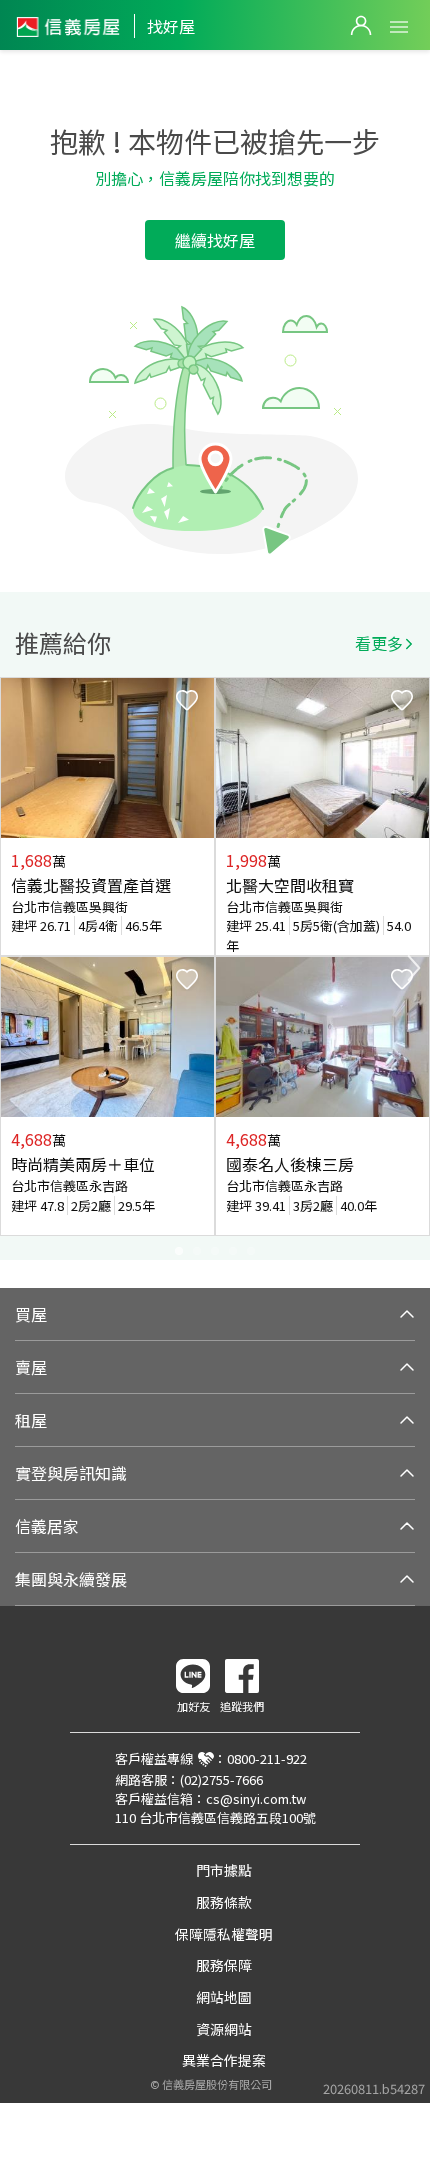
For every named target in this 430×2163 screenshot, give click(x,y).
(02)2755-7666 (221, 1779)
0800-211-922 (267, 1758)
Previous (16, 968)
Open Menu (399, 27)
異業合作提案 (224, 2060)
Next (414, 968)
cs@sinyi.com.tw (256, 1798)
